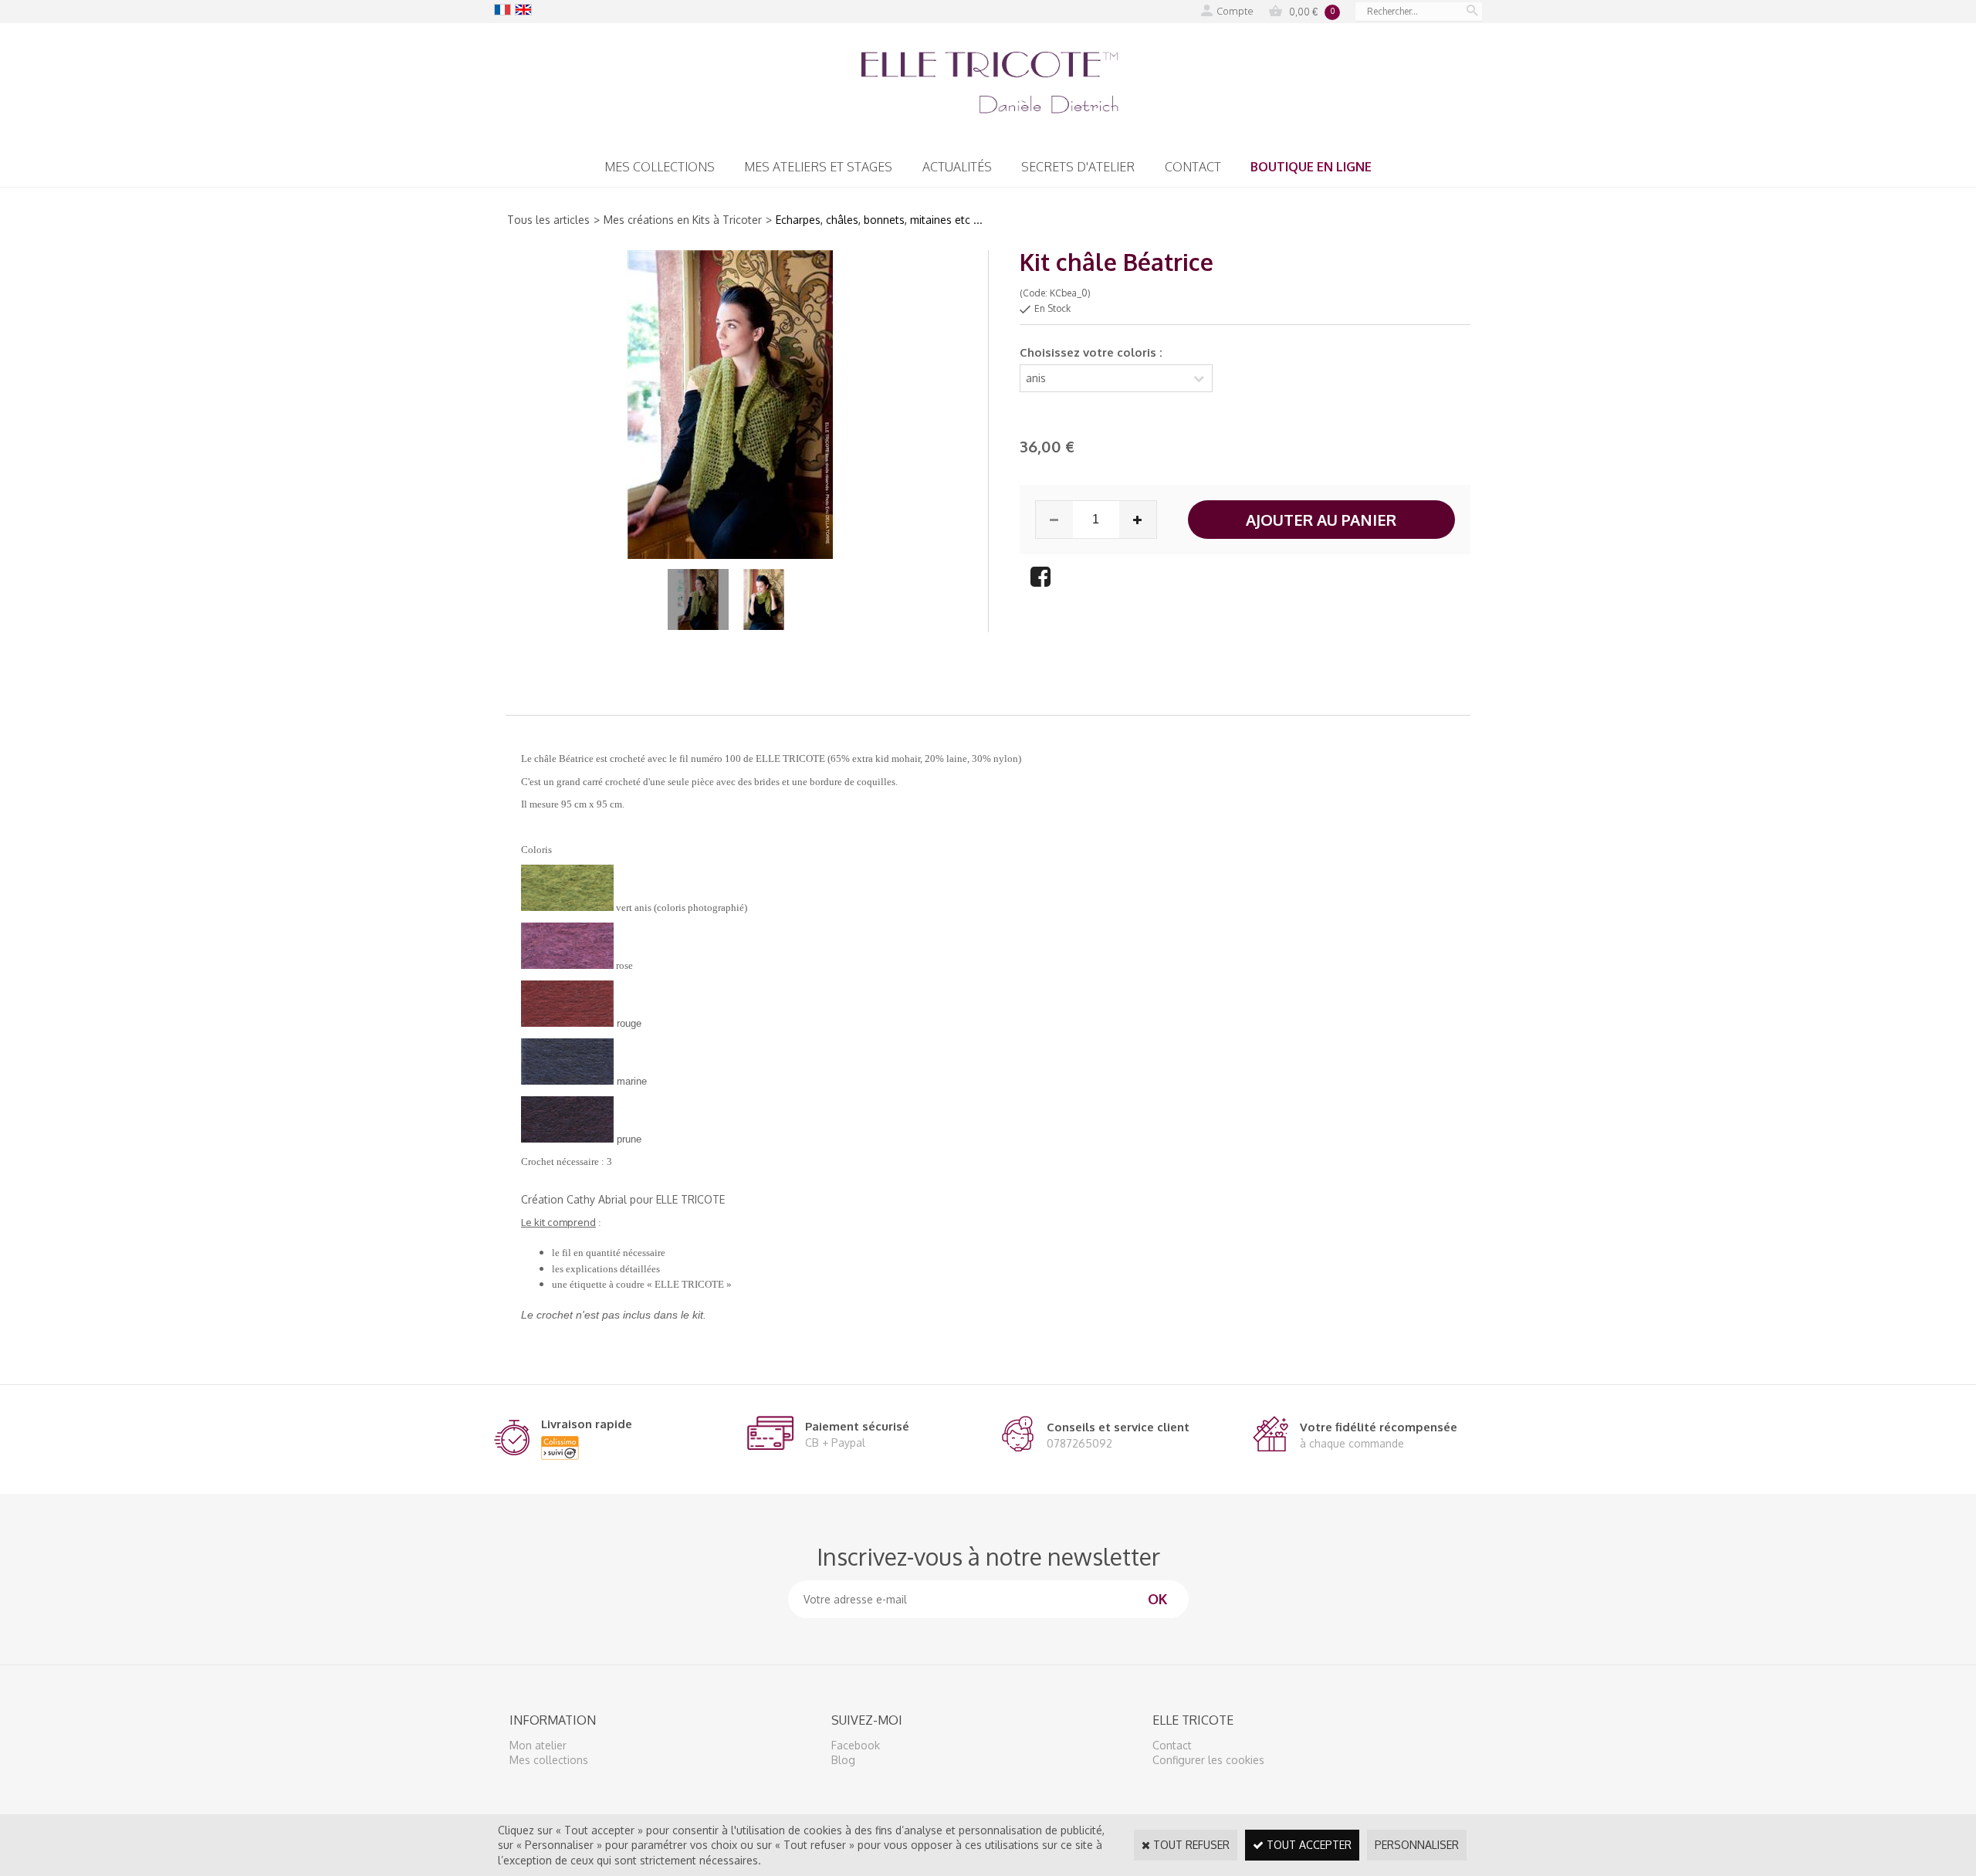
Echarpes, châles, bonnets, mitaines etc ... (879, 220)
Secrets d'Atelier (1078, 167)
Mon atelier (538, 1745)
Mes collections (660, 167)
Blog (843, 1760)
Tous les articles (548, 220)
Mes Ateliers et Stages (818, 167)
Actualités (957, 167)
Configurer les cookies (1208, 1760)
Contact (1193, 167)
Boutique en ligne (1311, 167)
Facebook (856, 1745)
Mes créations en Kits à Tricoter (683, 220)
